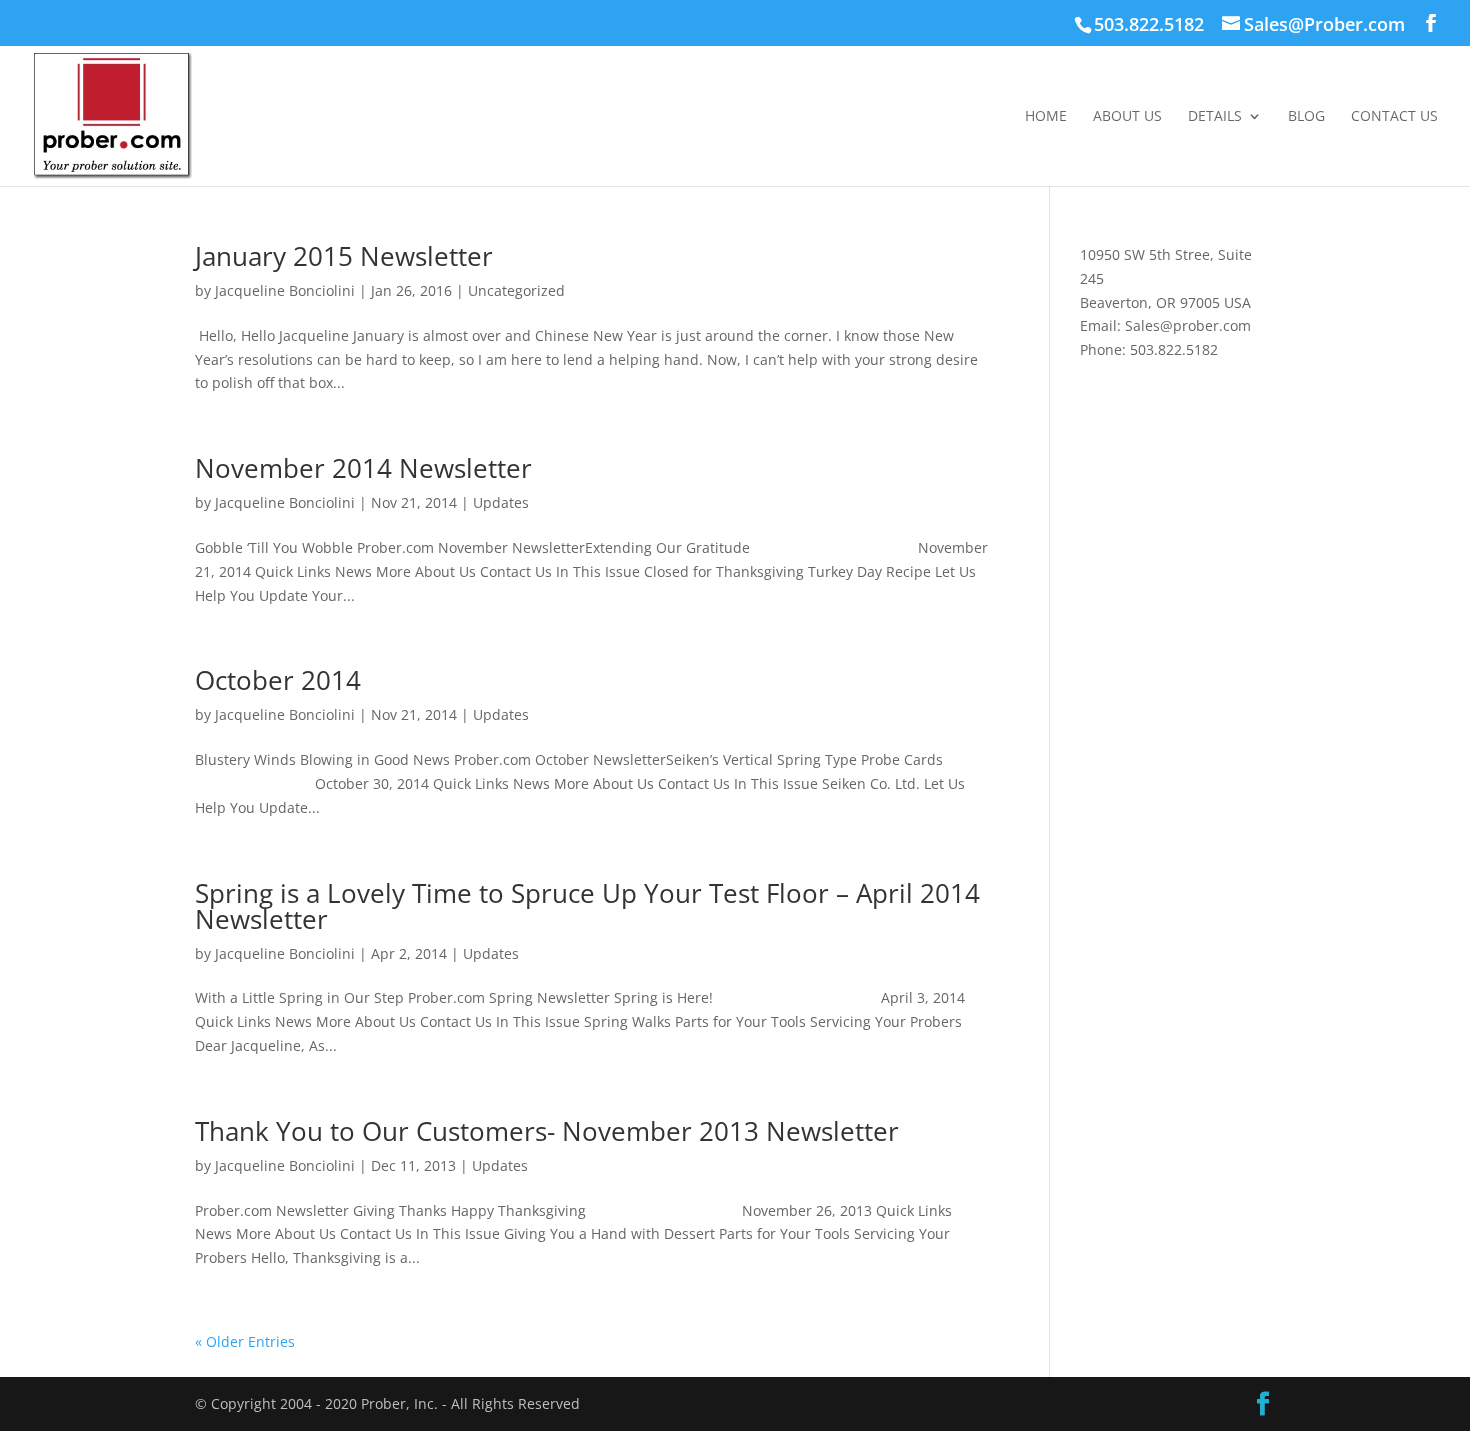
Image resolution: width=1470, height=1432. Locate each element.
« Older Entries (245, 1341)
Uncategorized (516, 290)
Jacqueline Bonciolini (285, 290)
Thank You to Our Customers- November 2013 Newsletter (547, 1131)
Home (1046, 117)
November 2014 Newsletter (363, 468)
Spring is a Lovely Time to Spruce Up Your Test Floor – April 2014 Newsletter (587, 906)
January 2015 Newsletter (344, 256)
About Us (1127, 117)
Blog (1306, 117)
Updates (501, 502)
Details (1215, 117)
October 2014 (278, 680)
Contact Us (1394, 117)
